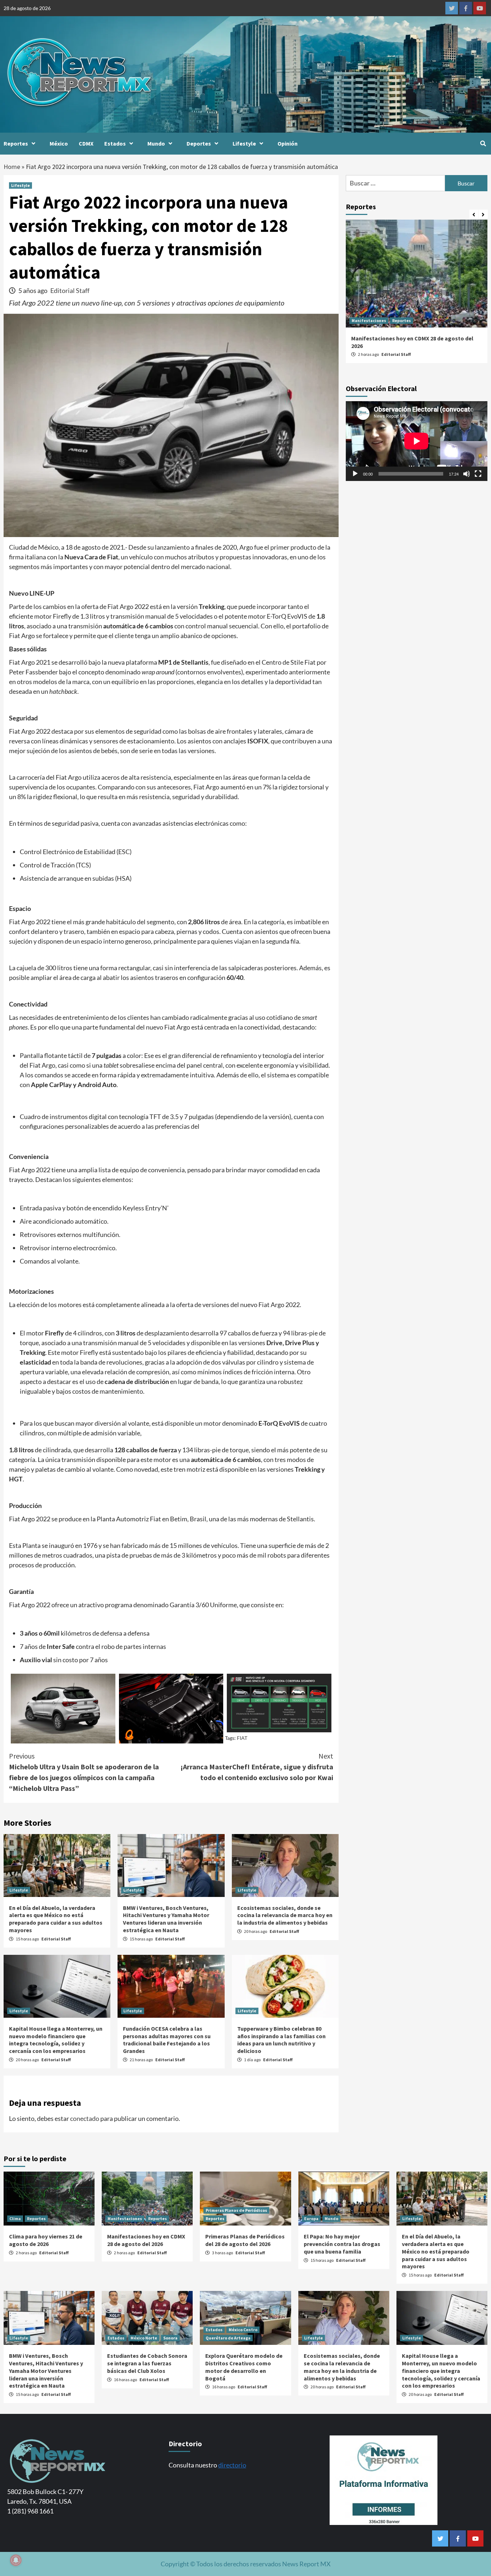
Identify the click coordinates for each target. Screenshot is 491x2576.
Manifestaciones (369, 320)
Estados (115, 143)
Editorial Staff (70, 290)
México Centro (243, 2330)
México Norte (144, 2338)
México (59, 143)
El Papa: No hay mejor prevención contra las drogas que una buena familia (342, 2244)
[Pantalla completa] (478, 474)
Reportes (16, 143)
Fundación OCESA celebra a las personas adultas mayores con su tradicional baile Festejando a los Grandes (167, 2040)
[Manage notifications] (16, 2560)
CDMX (86, 143)
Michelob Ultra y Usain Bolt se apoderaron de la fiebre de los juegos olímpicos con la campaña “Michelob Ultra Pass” (84, 1772)
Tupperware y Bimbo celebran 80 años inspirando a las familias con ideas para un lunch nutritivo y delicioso (281, 2040)
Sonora (170, 2338)
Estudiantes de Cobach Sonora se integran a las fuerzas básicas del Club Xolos (147, 2363)
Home (12, 167)
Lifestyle (244, 143)
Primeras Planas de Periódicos (236, 2210)
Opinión (288, 143)
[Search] (483, 143)
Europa (311, 2219)
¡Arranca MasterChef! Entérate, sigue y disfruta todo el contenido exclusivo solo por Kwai (257, 1767)
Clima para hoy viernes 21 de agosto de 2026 (46, 2240)
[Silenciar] (467, 474)
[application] (417, 441)
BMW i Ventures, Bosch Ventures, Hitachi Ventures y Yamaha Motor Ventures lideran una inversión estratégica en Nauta (166, 1919)
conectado (85, 2118)
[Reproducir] (355, 474)
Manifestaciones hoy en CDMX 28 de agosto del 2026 (146, 2240)
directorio (232, 2465)
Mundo (156, 143)
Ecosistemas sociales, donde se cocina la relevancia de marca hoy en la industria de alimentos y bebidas (285, 1915)
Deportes (199, 143)
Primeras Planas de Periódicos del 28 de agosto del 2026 (245, 2240)
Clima (15, 2219)
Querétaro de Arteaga (228, 2338)
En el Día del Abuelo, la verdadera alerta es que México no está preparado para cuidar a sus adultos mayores (56, 1919)
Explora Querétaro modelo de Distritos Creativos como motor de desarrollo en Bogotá (244, 2367)
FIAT (242, 1738)
